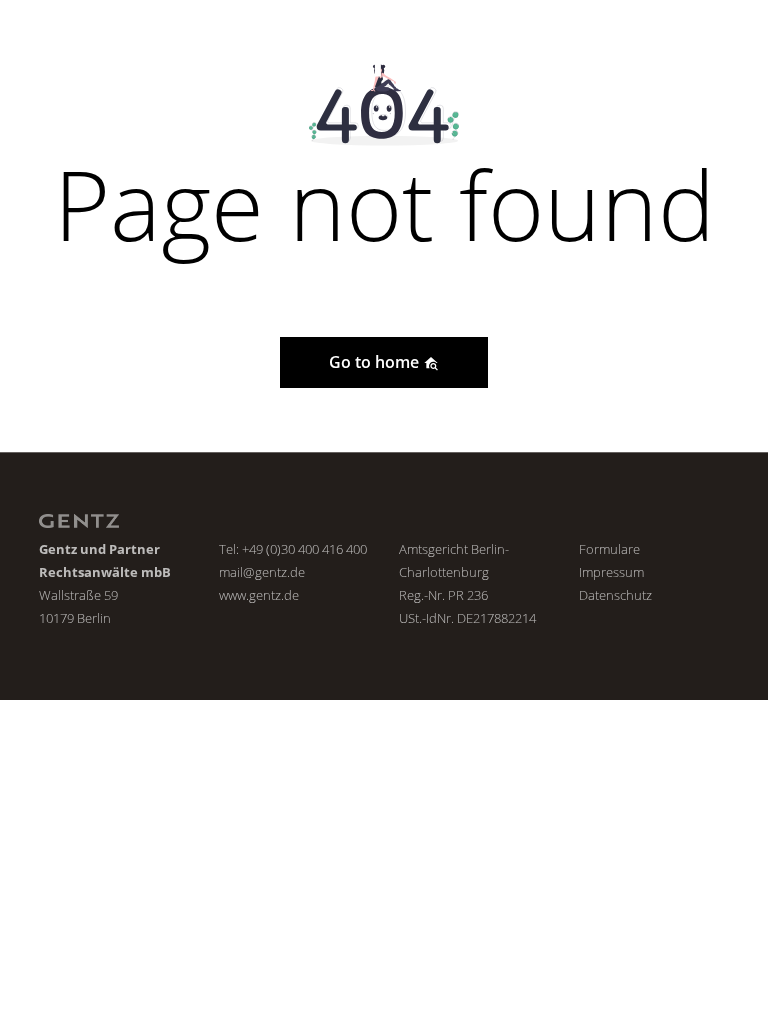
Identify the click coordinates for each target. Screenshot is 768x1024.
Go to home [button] (376, 362)
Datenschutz (615, 595)
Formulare (609, 549)
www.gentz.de (259, 595)
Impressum (611, 572)
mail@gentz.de (262, 572)
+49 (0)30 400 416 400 (304, 549)
